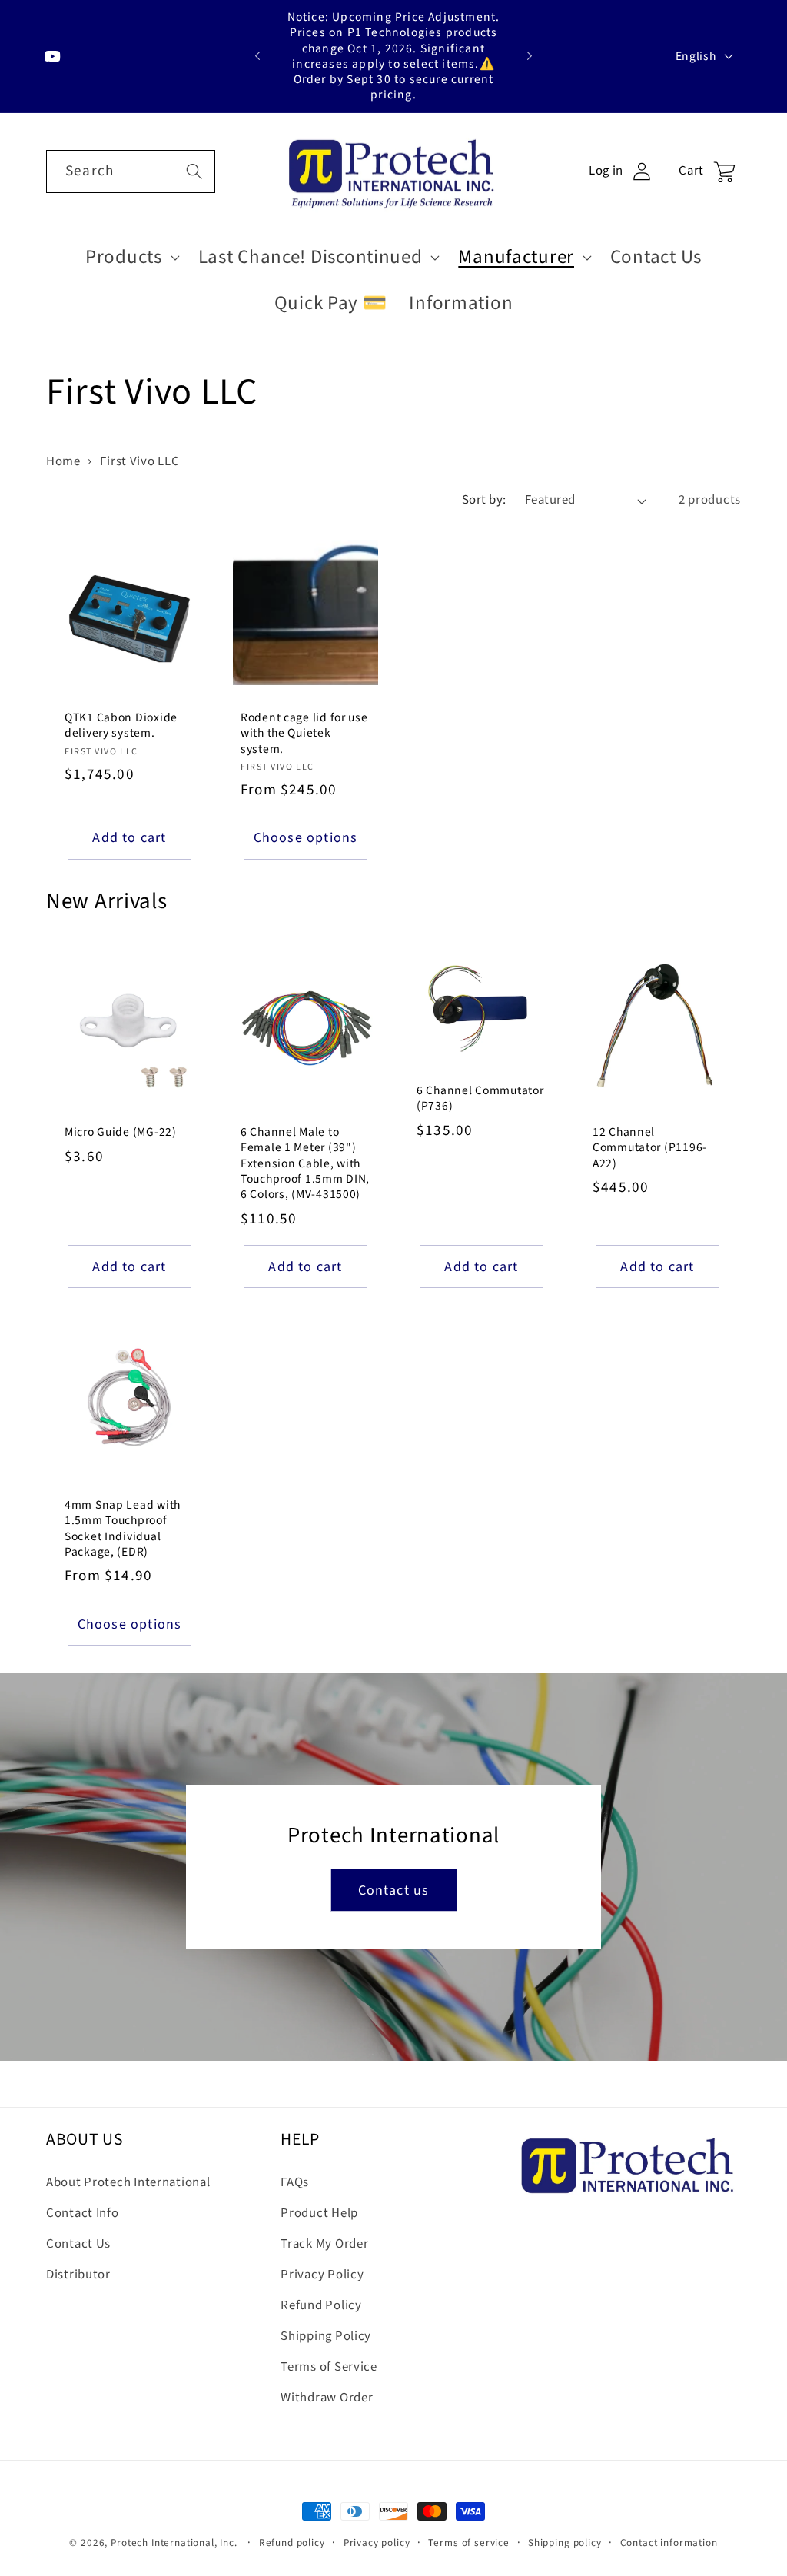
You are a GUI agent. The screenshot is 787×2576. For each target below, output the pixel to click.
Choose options (306, 838)
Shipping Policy (326, 2336)
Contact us (394, 1890)
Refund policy (292, 2543)
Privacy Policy (322, 2275)
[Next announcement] (530, 56)
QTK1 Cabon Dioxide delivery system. (121, 726)
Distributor (78, 2275)
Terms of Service (329, 2367)
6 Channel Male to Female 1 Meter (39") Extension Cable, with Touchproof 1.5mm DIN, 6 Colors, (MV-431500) (305, 1163)
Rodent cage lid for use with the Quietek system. (304, 733)
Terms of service (468, 2543)
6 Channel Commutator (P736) (480, 1098)
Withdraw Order (327, 2398)
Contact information (669, 2543)
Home (63, 461)
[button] (131, 258)
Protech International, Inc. (174, 2543)
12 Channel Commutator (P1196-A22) (650, 1148)
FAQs (295, 2182)
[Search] (194, 171)
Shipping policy (565, 2543)
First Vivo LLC (139, 461)
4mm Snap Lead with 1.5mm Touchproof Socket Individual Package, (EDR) (123, 1528)
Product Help (319, 2213)
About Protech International (128, 2182)
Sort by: (484, 500)
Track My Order (324, 2244)
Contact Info (83, 2213)
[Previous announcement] (257, 56)
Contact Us (78, 2244)
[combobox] (131, 171)
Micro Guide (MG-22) (121, 1132)
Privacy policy (377, 2543)
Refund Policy (321, 2305)
